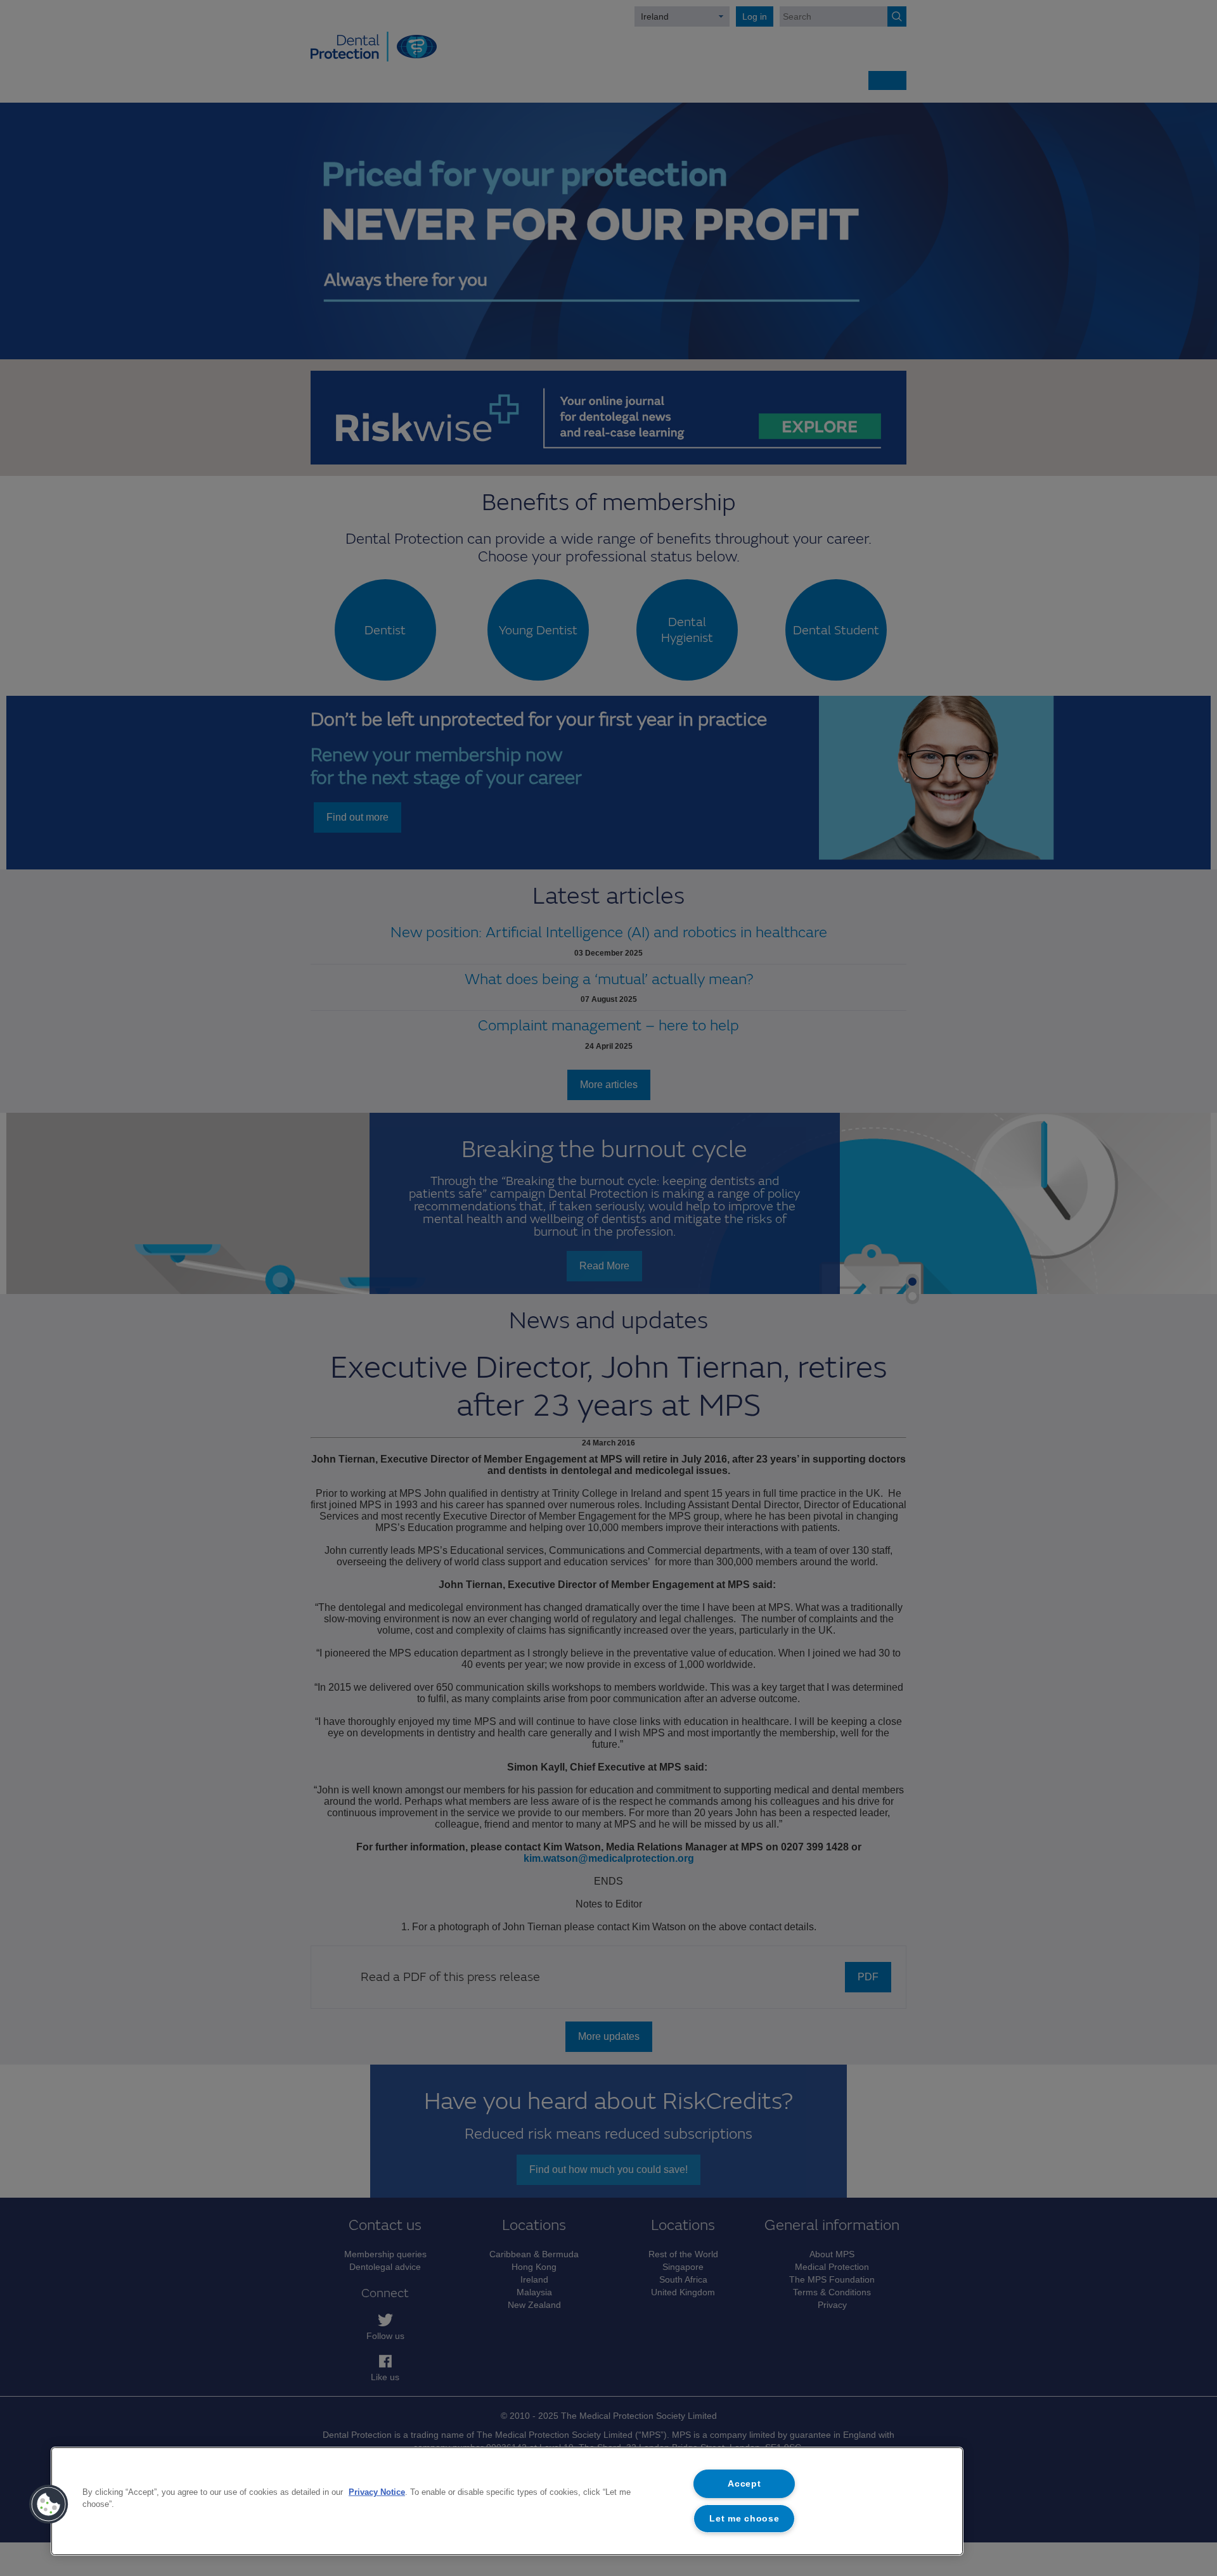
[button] (49, 2504)
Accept (744, 2483)
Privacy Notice (377, 2492)
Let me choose (744, 2518)
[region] (507, 2501)
